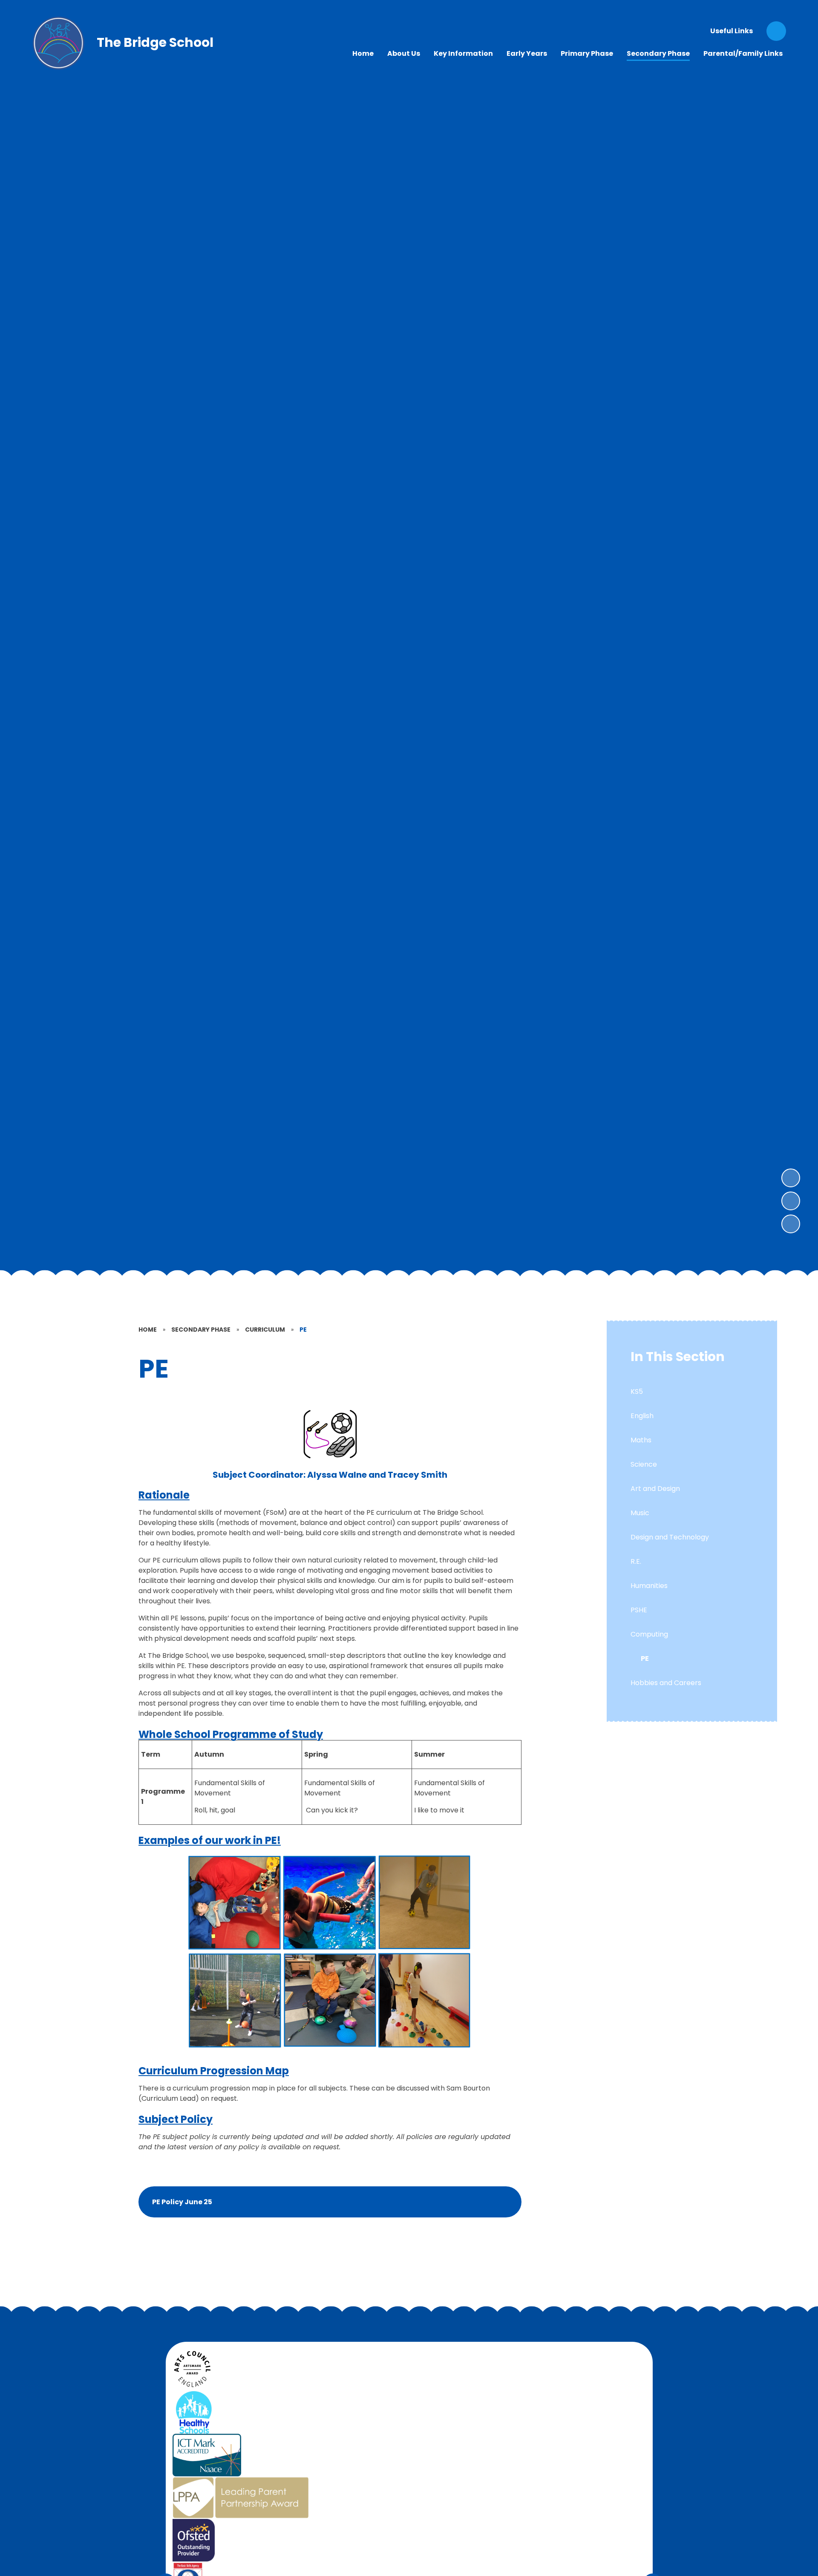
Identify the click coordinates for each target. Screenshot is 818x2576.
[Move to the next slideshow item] (791, 1178)
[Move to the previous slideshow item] (791, 1201)
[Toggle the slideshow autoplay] (791, 1224)
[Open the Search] (776, 31)
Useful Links (732, 31)
